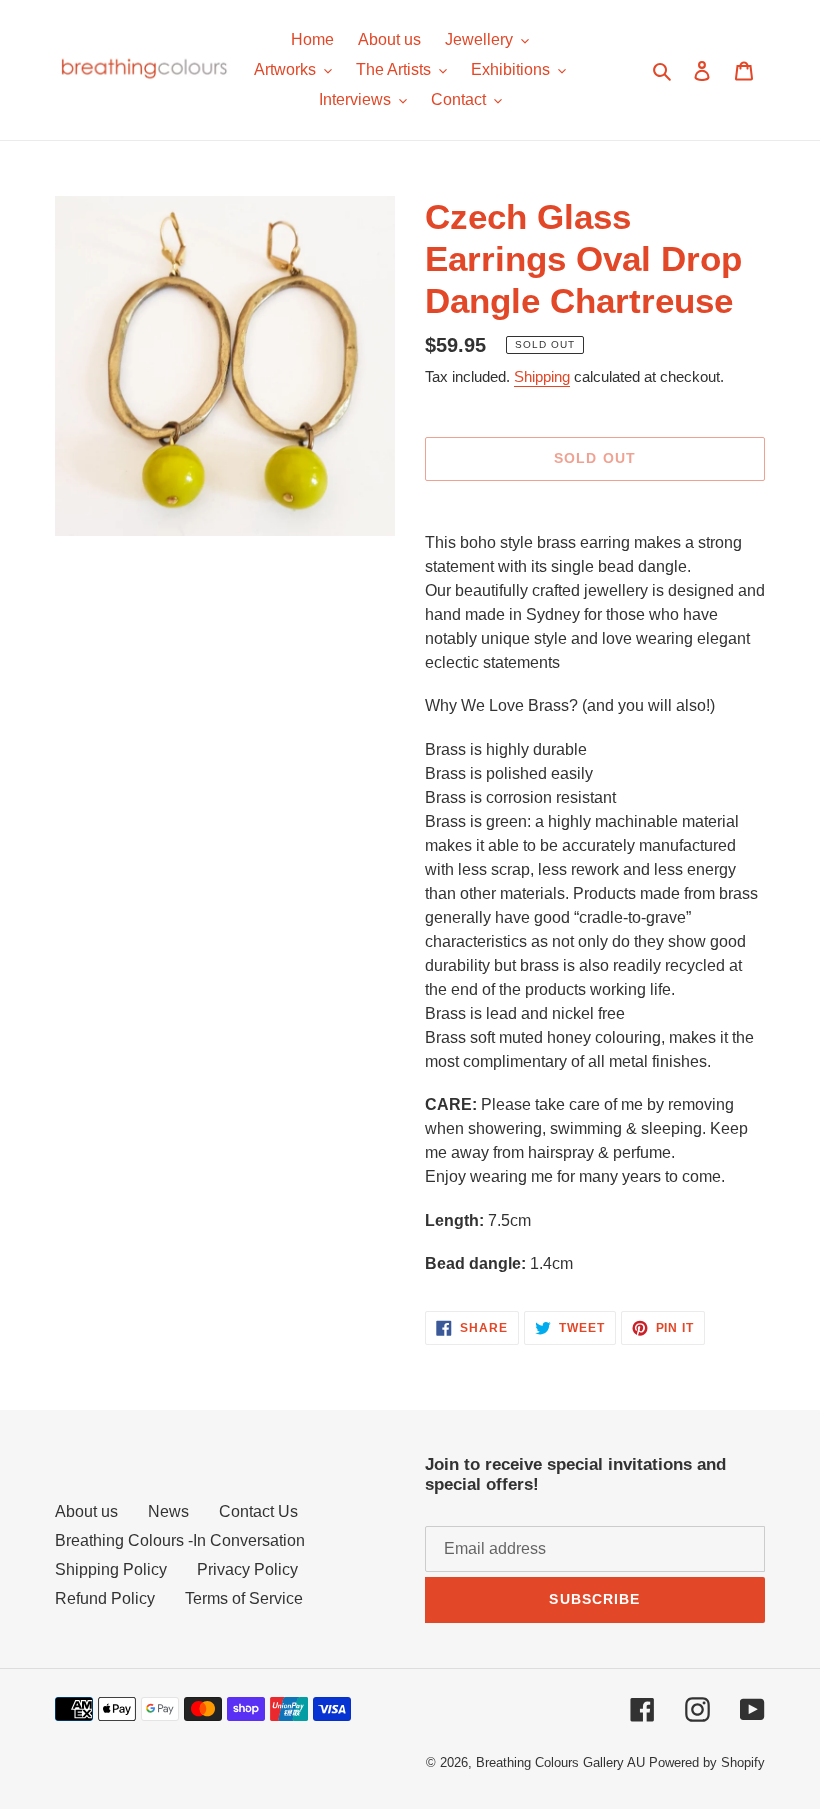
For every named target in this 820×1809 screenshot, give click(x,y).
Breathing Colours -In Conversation (180, 1540)
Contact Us (258, 1511)
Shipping (542, 376)
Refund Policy (105, 1598)
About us (86, 1511)
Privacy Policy (247, 1569)
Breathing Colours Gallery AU (560, 1762)
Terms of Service (244, 1598)
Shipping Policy (111, 1569)
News (168, 1511)
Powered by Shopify (707, 1762)
